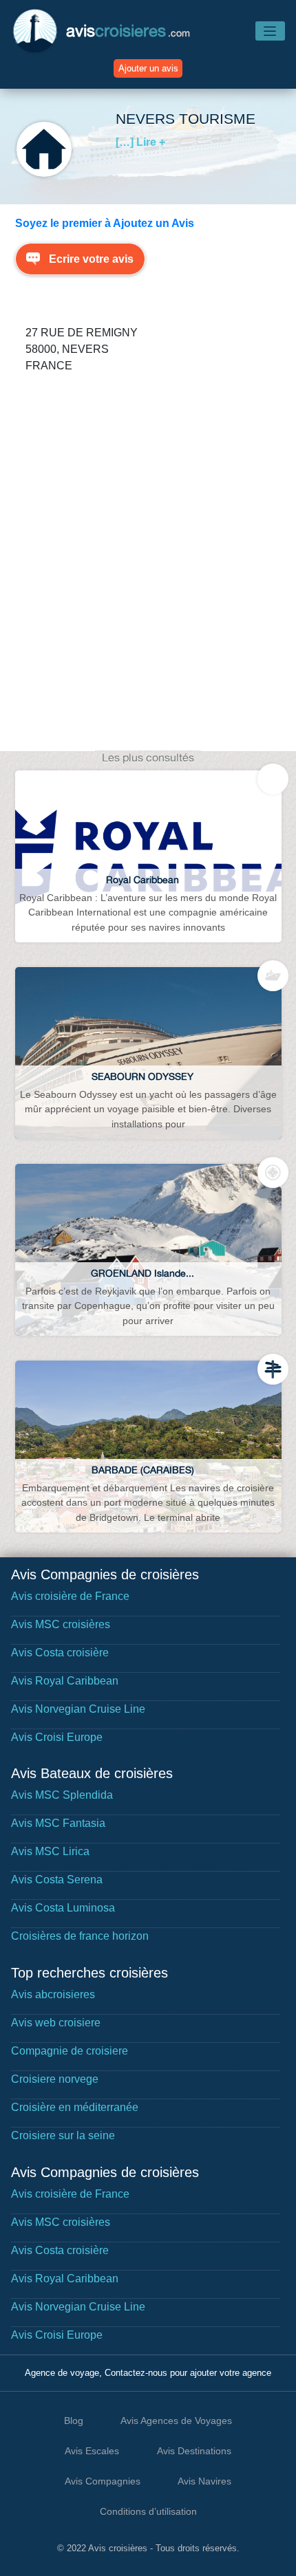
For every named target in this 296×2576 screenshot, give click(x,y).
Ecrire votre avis (91, 259)
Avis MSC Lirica (50, 1851)
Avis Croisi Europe (57, 1737)
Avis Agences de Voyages (176, 2421)
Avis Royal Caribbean (65, 1681)
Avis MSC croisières (61, 1624)
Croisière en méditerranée (75, 2107)
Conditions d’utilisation (148, 2511)
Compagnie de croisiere (70, 2051)
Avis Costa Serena (57, 1880)
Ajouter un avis (148, 68)
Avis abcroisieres (53, 1994)
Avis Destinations (194, 2451)
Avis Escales (92, 2451)
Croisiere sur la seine (63, 2135)
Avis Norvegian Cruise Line (78, 1709)
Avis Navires (204, 2481)
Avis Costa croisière (60, 1653)
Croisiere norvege (55, 2079)
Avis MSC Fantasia (58, 1823)
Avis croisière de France (70, 1596)
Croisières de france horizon (80, 1936)
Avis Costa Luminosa (63, 1908)
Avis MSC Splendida (62, 1795)
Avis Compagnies (103, 2481)
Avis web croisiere (56, 2023)
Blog (74, 2421)
